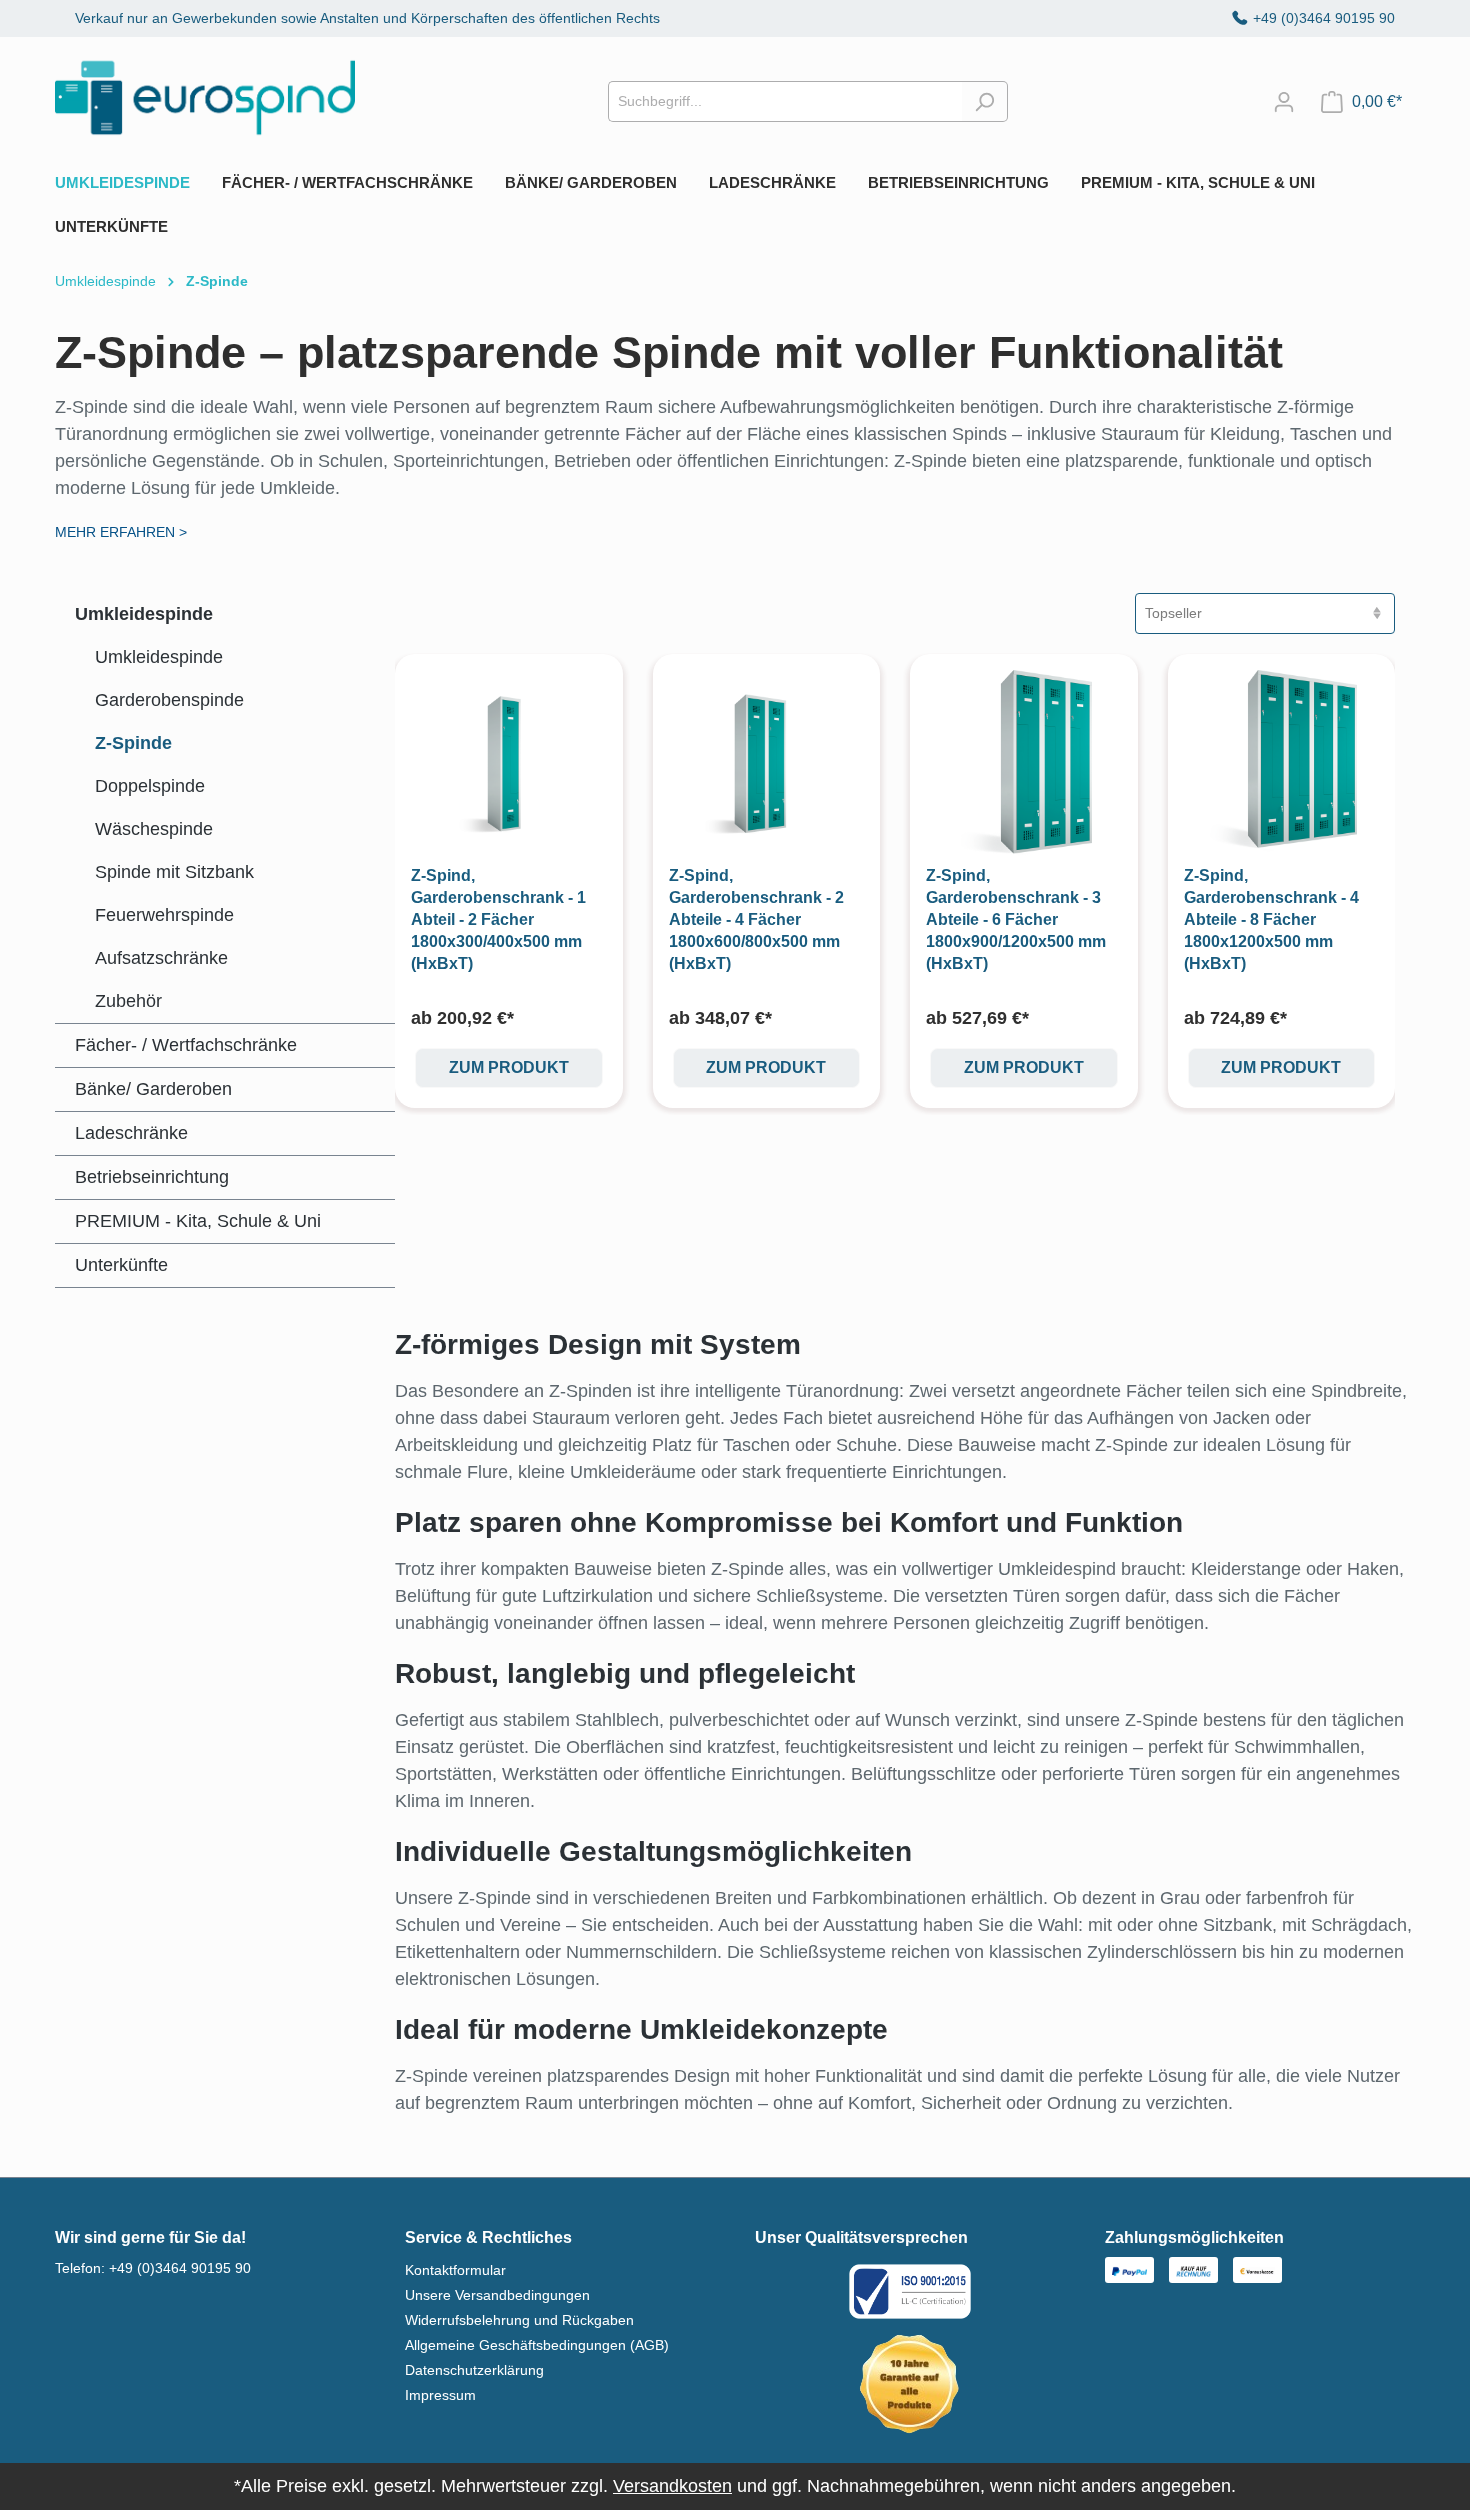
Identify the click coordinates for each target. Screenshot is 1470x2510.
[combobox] (785, 101)
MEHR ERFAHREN (121, 532)
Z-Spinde (133, 743)
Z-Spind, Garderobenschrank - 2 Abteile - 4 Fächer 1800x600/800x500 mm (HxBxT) (756, 919)
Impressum (440, 2395)
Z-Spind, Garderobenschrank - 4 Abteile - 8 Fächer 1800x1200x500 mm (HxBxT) (1271, 919)
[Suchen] (984, 101)
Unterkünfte (121, 1265)
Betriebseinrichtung (152, 1177)
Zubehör (128, 1001)
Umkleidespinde (144, 614)
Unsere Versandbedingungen (497, 2295)
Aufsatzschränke (161, 958)
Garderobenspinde (169, 700)
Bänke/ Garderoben (153, 1089)
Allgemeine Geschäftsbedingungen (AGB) (537, 2345)
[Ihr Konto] (1284, 102)
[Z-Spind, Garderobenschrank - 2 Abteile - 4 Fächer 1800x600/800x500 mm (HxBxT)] (767, 768)
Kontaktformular (455, 2270)
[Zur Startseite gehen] (205, 97)
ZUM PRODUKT (509, 1067)
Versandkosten (672, 2486)
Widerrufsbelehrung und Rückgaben (519, 2320)
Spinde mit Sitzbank (174, 872)
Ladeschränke (131, 1133)
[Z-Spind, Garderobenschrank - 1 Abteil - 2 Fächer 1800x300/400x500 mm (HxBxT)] (509, 768)
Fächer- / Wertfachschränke (186, 1045)
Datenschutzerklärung (474, 2370)
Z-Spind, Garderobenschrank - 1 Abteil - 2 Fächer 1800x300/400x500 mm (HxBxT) (498, 919)
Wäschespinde (154, 829)
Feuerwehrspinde (164, 915)
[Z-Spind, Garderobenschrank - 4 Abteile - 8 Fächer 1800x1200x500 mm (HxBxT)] (1282, 768)
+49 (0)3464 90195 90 (1324, 18)
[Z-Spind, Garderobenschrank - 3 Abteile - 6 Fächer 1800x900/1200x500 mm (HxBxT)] (1024, 768)
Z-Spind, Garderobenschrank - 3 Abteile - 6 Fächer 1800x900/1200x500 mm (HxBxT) (1016, 919)
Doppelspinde (150, 786)
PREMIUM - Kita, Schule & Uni (198, 1221)
